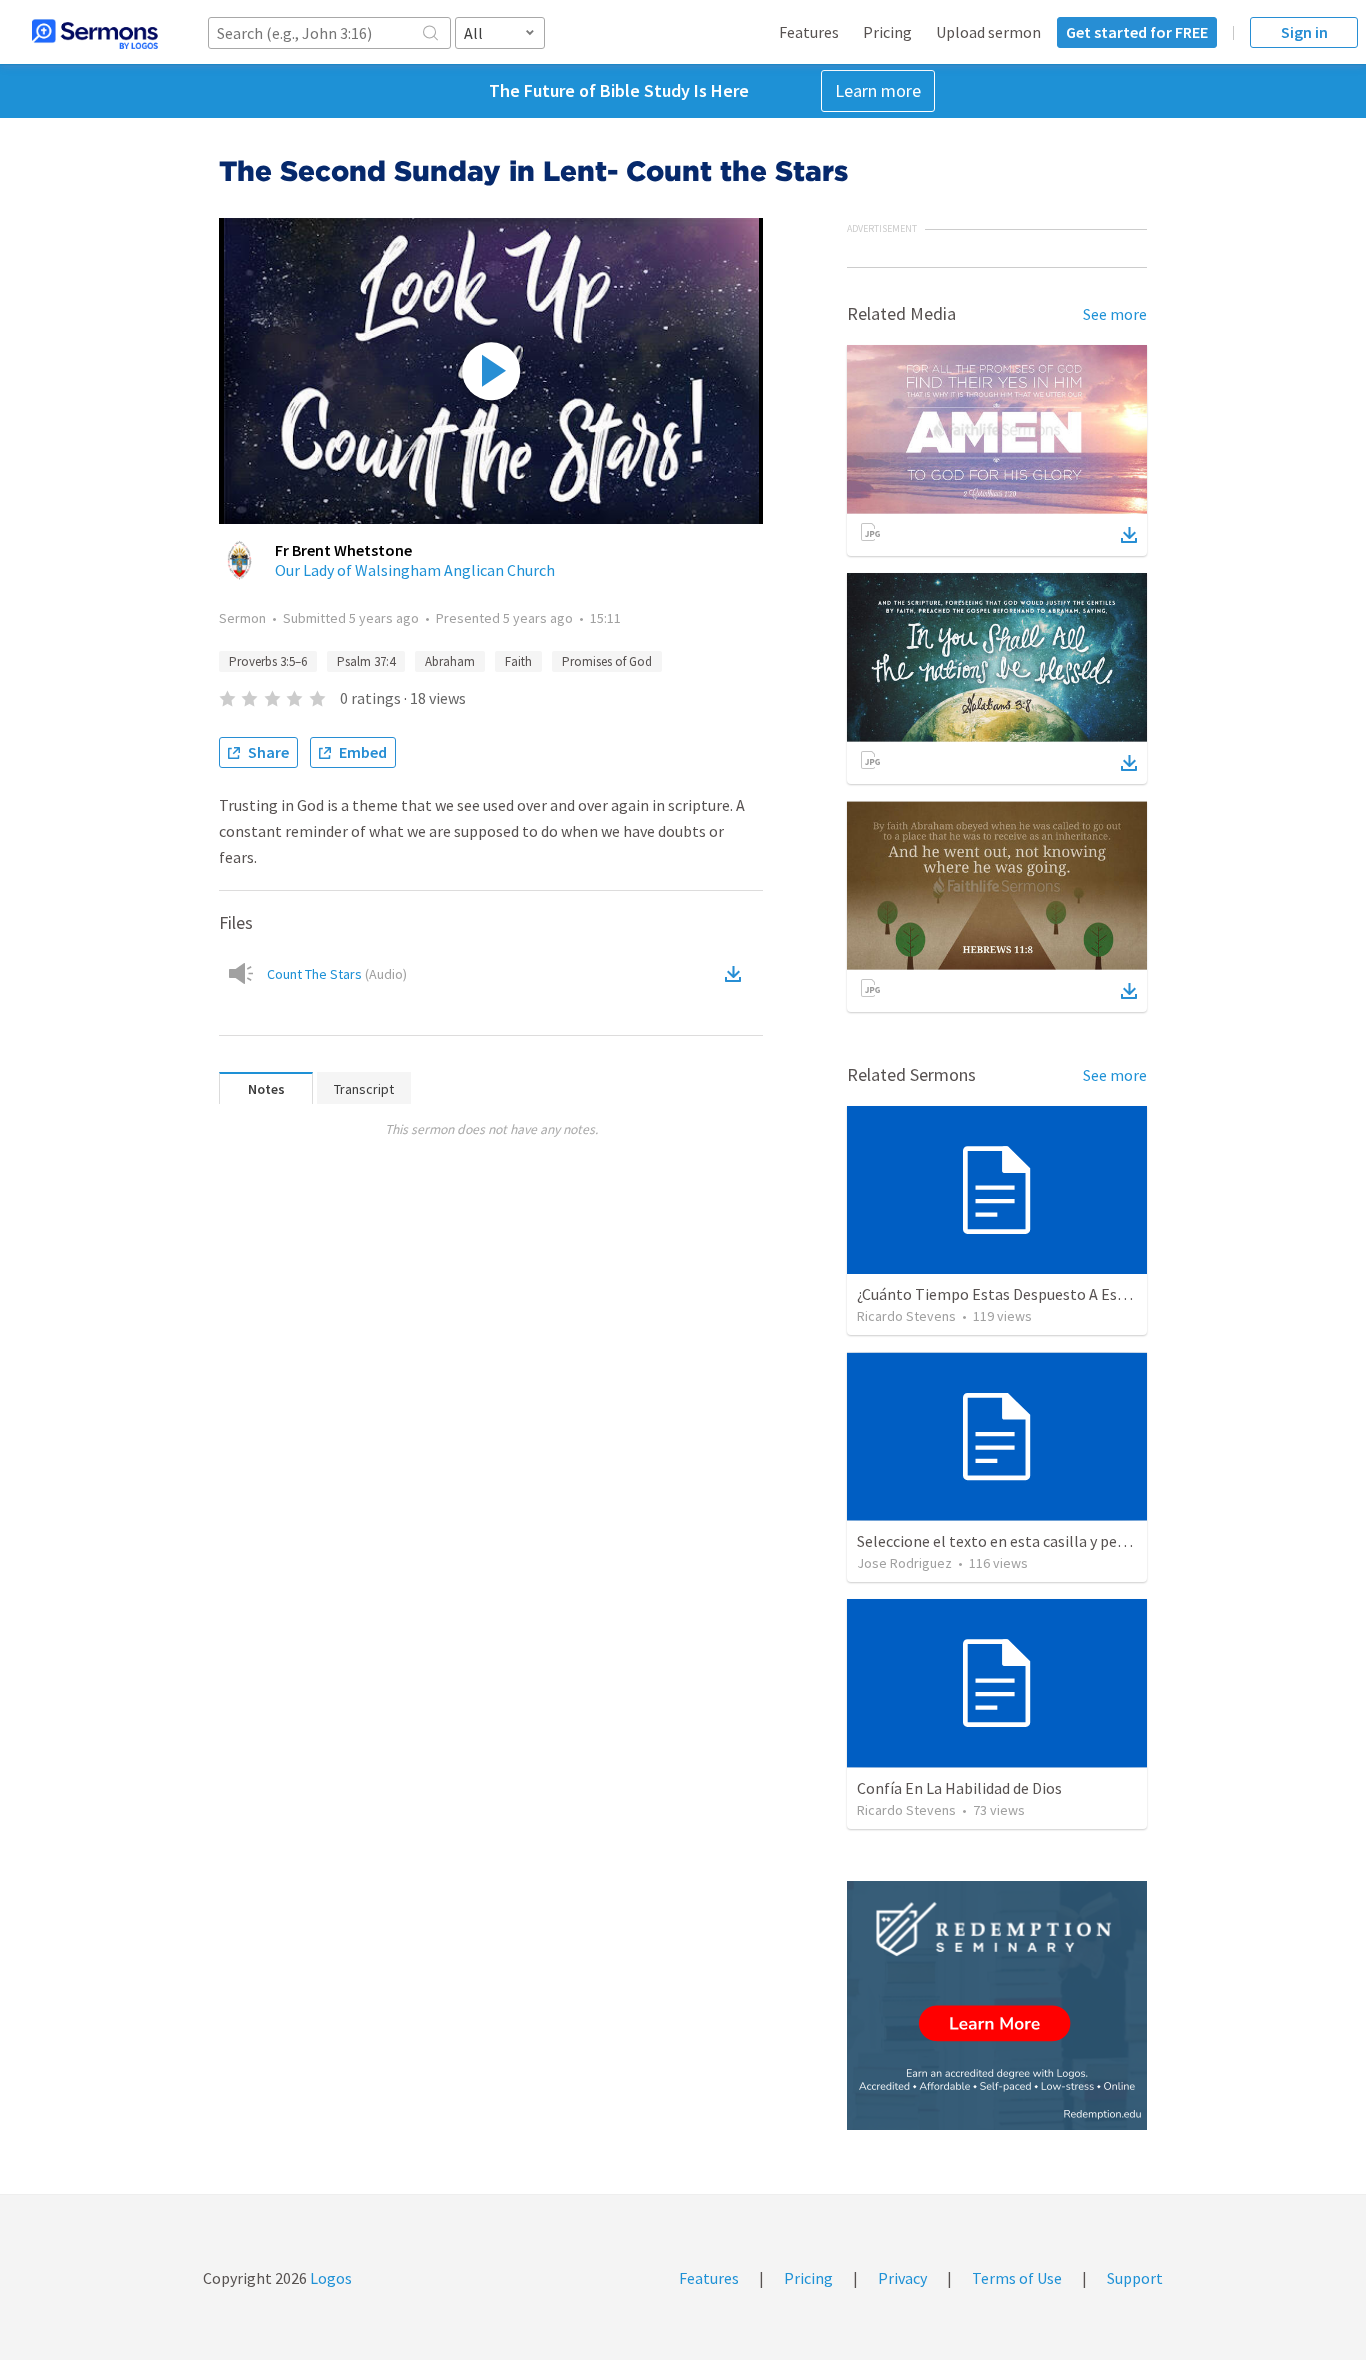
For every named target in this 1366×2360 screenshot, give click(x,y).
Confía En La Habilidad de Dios (959, 1788)
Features (809, 32)
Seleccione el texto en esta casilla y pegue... (1004, 1541)
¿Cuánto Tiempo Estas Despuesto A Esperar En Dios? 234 (1049, 1294)
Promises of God (607, 661)
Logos (329, 2278)
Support (1135, 2278)
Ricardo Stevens (906, 1316)
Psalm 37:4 (366, 661)
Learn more (878, 90)
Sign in (1304, 32)
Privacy (902, 2278)
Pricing (887, 32)
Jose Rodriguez (904, 1563)
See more (1115, 314)
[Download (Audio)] (737, 974)
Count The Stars (337, 974)
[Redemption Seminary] (997, 2005)
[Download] (1129, 535)
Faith (518, 661)
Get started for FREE (1137, 32)
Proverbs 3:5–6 (268, 661)
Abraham (450, 661)
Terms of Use (1017, 2278)
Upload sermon (988, 32)
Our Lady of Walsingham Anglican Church (415, 570)
